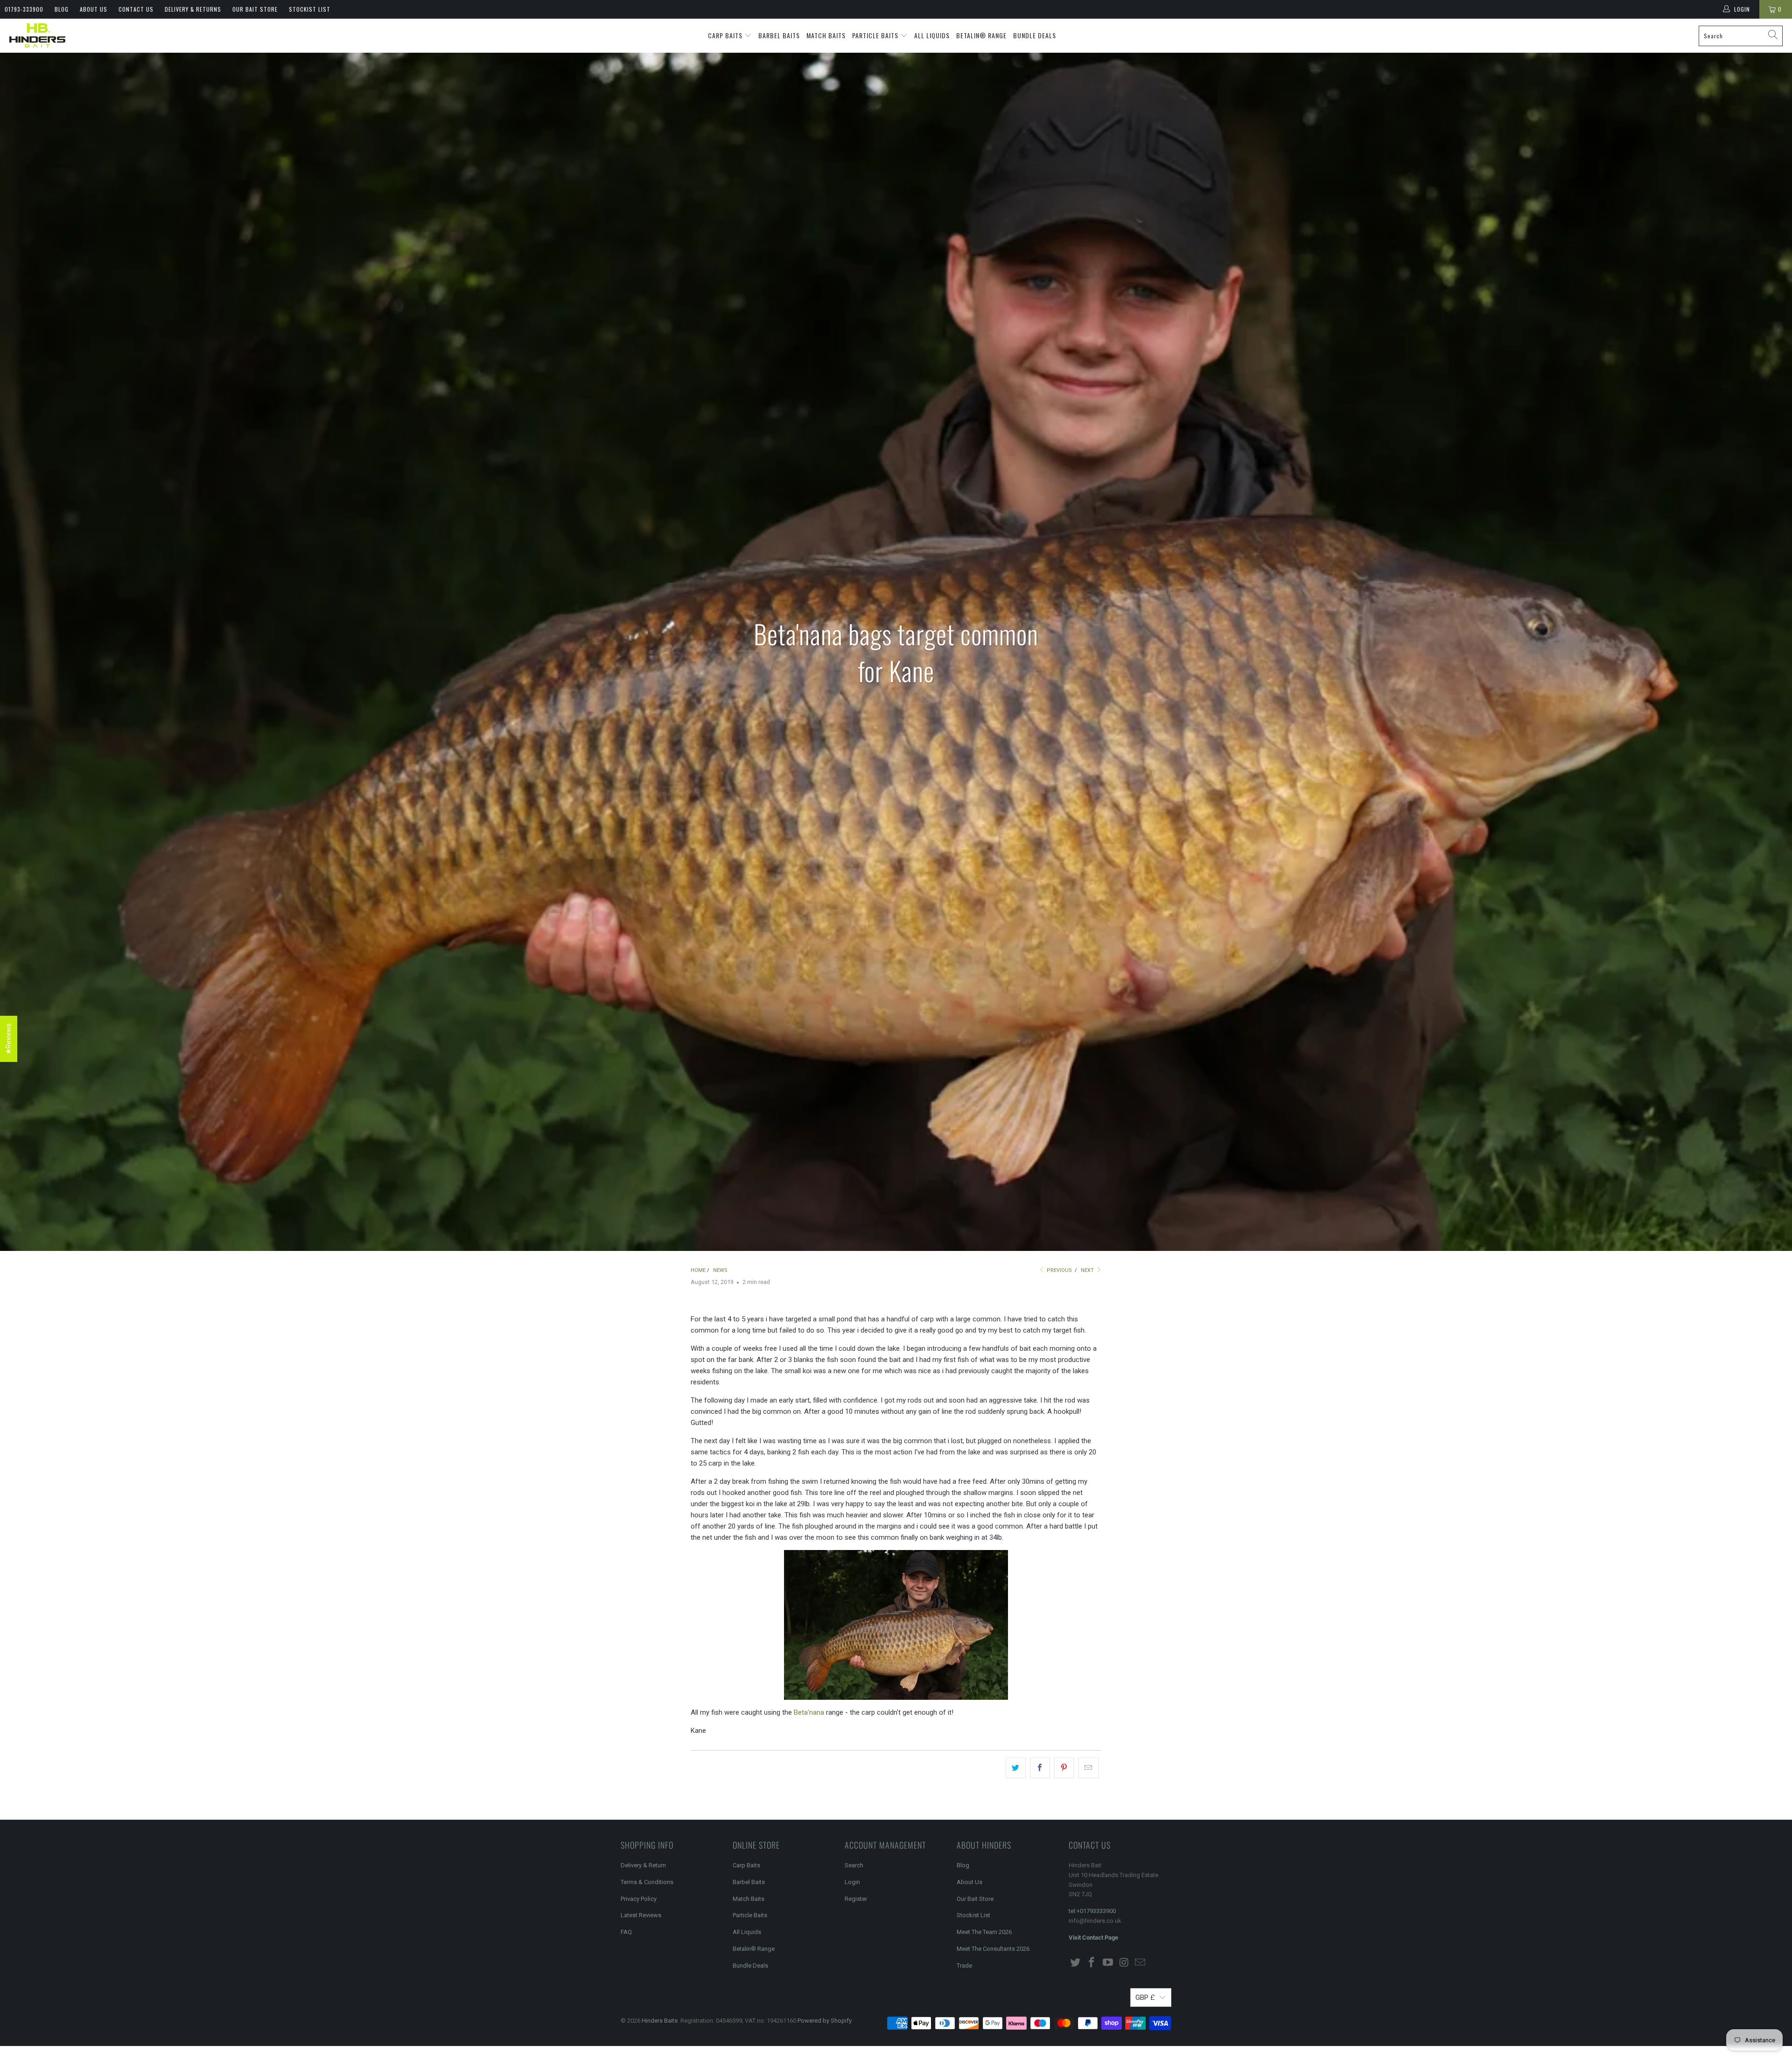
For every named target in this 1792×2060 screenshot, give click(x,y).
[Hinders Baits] (37, 36)
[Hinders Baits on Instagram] (1124, 1963)
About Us (94, 9)
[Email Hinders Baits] (1141, 1963)
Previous (1059, 1270)
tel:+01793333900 (1092, 1911)
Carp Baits (726, 35)
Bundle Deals (1035, 35)
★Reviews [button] (8, 1039)
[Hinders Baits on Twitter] (1076, 1963)
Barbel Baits (779, 35)
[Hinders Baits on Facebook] (1092, 1963)
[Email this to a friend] (1088, 1768)
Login (852, 1882)
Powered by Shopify (825, 2021)
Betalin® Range (981, 35)
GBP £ (1145, 1997)
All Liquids (932, 35)
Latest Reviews (641, 1915)
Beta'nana (809, 1712)
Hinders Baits (660, 2021)
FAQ (626, 1932)
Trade (964, 1966)
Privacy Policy (639, 1899)
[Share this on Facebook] (1040, 1768)
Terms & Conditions (647, 1882)
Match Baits (826, 35)
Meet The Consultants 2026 (993, 1949)
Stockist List (310, 9)
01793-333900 (24, 9)
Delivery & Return (643, 1865)
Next (1088, 1270)
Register (856, 1899)
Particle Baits (876, 35)
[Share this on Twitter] (1016, 1768)
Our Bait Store (255, 9)
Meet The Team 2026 (984, 1932)
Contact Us (136, 9)
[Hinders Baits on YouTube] (1108, 1963)
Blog (62, 9)
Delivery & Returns (193, 9)
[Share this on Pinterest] (1064, 1768)
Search (854, 1865)
